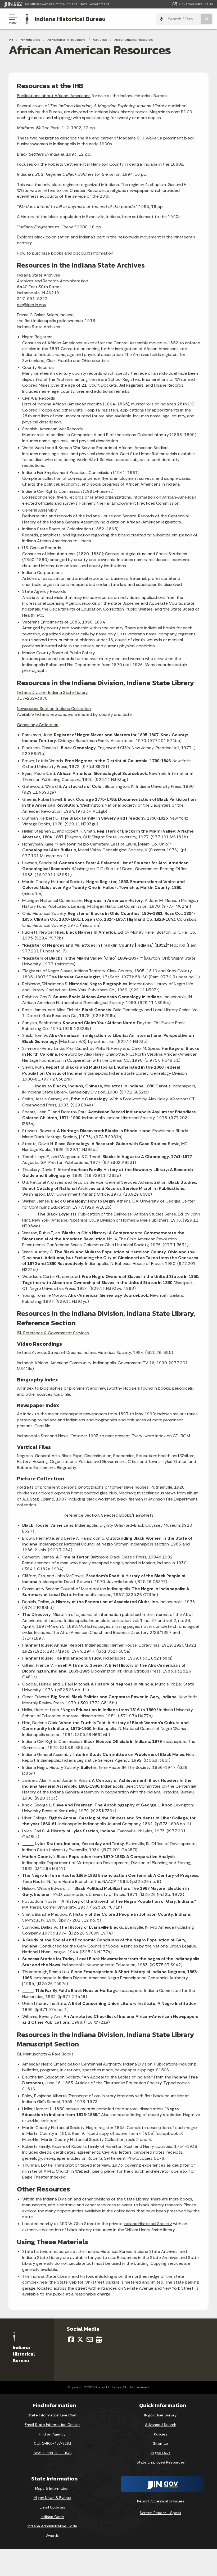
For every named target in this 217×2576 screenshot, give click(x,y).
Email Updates (52, 2507)
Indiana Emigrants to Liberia (46, 227)
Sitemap (161, 2443)
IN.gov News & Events (52, 2498)
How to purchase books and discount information (65, 253)
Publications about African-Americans (54, 96)
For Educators (30, 40)
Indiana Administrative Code (52, 2526)
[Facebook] (71, 2339)
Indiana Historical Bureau (70, 19)
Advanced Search (161, 2425)
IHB (11, 40)
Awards (52, 2536)
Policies (161, 2434)
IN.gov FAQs (161, 2453)
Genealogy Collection (38, 725)
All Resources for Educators (66, 40)
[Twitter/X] (80, 2339)
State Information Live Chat (52, 2415)
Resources (100, 40)
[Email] (90, 2339)
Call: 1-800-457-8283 (52, 2443)
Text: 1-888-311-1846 (52, 2453)
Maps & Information (52, 2488)
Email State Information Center (52, 2425)
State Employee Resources (161, 2462)
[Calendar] (99, 2339)
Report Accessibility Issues (161, 2501)
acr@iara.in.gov (31, 305)
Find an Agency (52, 2434)
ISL (53, 1333)
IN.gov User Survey (161, 2415)
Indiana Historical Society (148, 2224)
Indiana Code (52, 2517)
